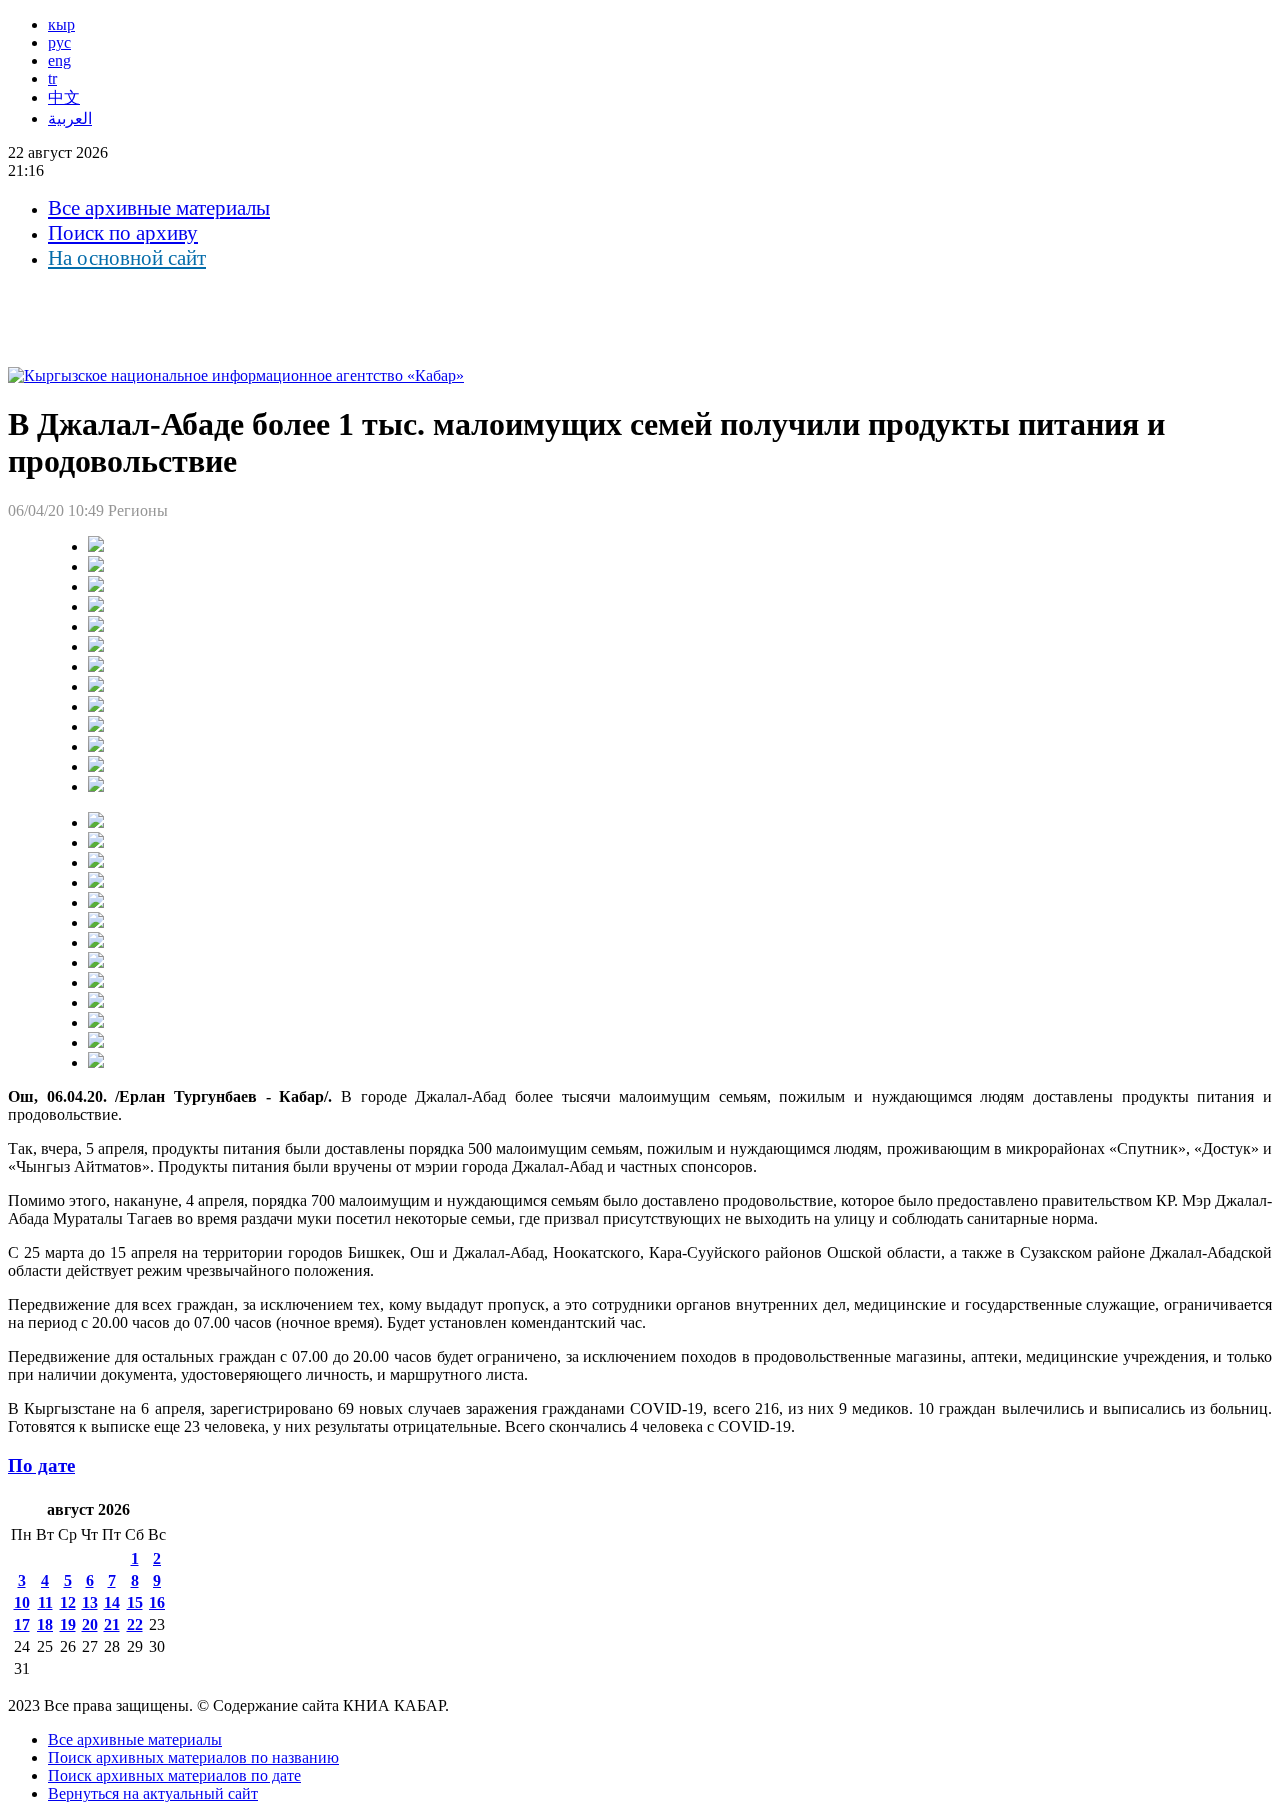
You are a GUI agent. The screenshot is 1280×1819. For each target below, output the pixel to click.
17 (22, 1624)
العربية (70, 118)
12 (68, 1602)
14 (112, 1602)
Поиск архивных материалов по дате (174, 1775)
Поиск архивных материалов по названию (193, 1757)
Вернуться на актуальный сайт (153, 1793)
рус (59, 42)
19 (68, 1624)
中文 (64, 97)
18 (45, 1624)
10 (22, 1602)
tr (52, 78)
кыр (61, 24)
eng (59, 60)
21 (112, 1624)
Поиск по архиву (123, 233)
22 (135, 1624)
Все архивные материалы (159, 208)
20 (90, 1624)
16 (157, 1602)
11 (45, 1602)
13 (90, 1602)
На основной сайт (127, 258)
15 (135, 1602)
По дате (41, 1465)
